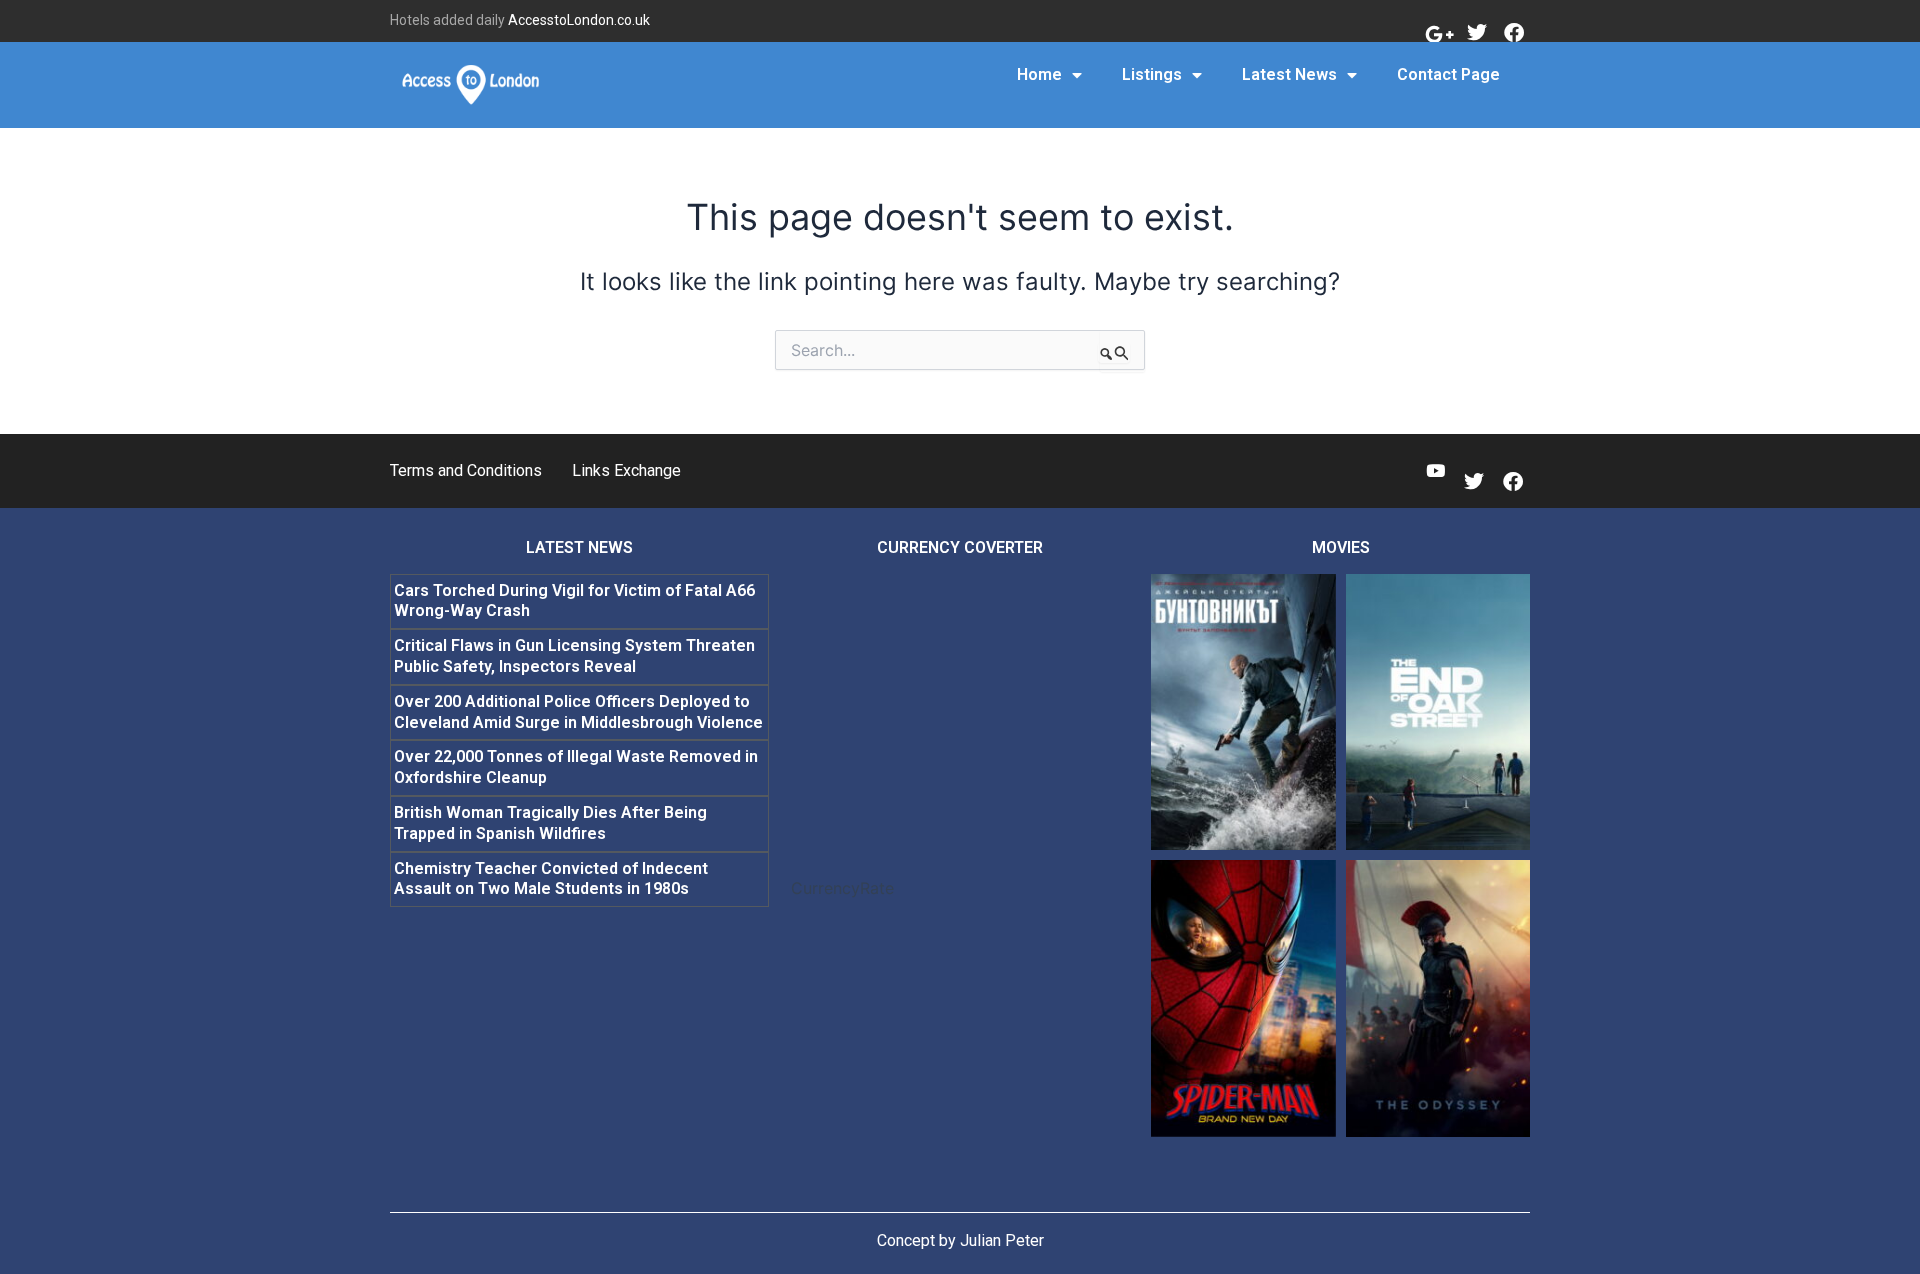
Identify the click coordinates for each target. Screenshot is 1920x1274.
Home (1039, 74)
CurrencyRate (842, 888)
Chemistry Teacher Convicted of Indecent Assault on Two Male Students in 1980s (551, 879)
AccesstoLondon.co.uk (579, 20)
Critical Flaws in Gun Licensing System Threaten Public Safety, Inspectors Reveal (574, 656)
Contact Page (1448, 74)
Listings (1152, 74)
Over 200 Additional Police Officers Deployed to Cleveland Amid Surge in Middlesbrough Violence (578, 712)
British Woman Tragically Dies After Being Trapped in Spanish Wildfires (550, 823)
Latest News (1289, 74)
